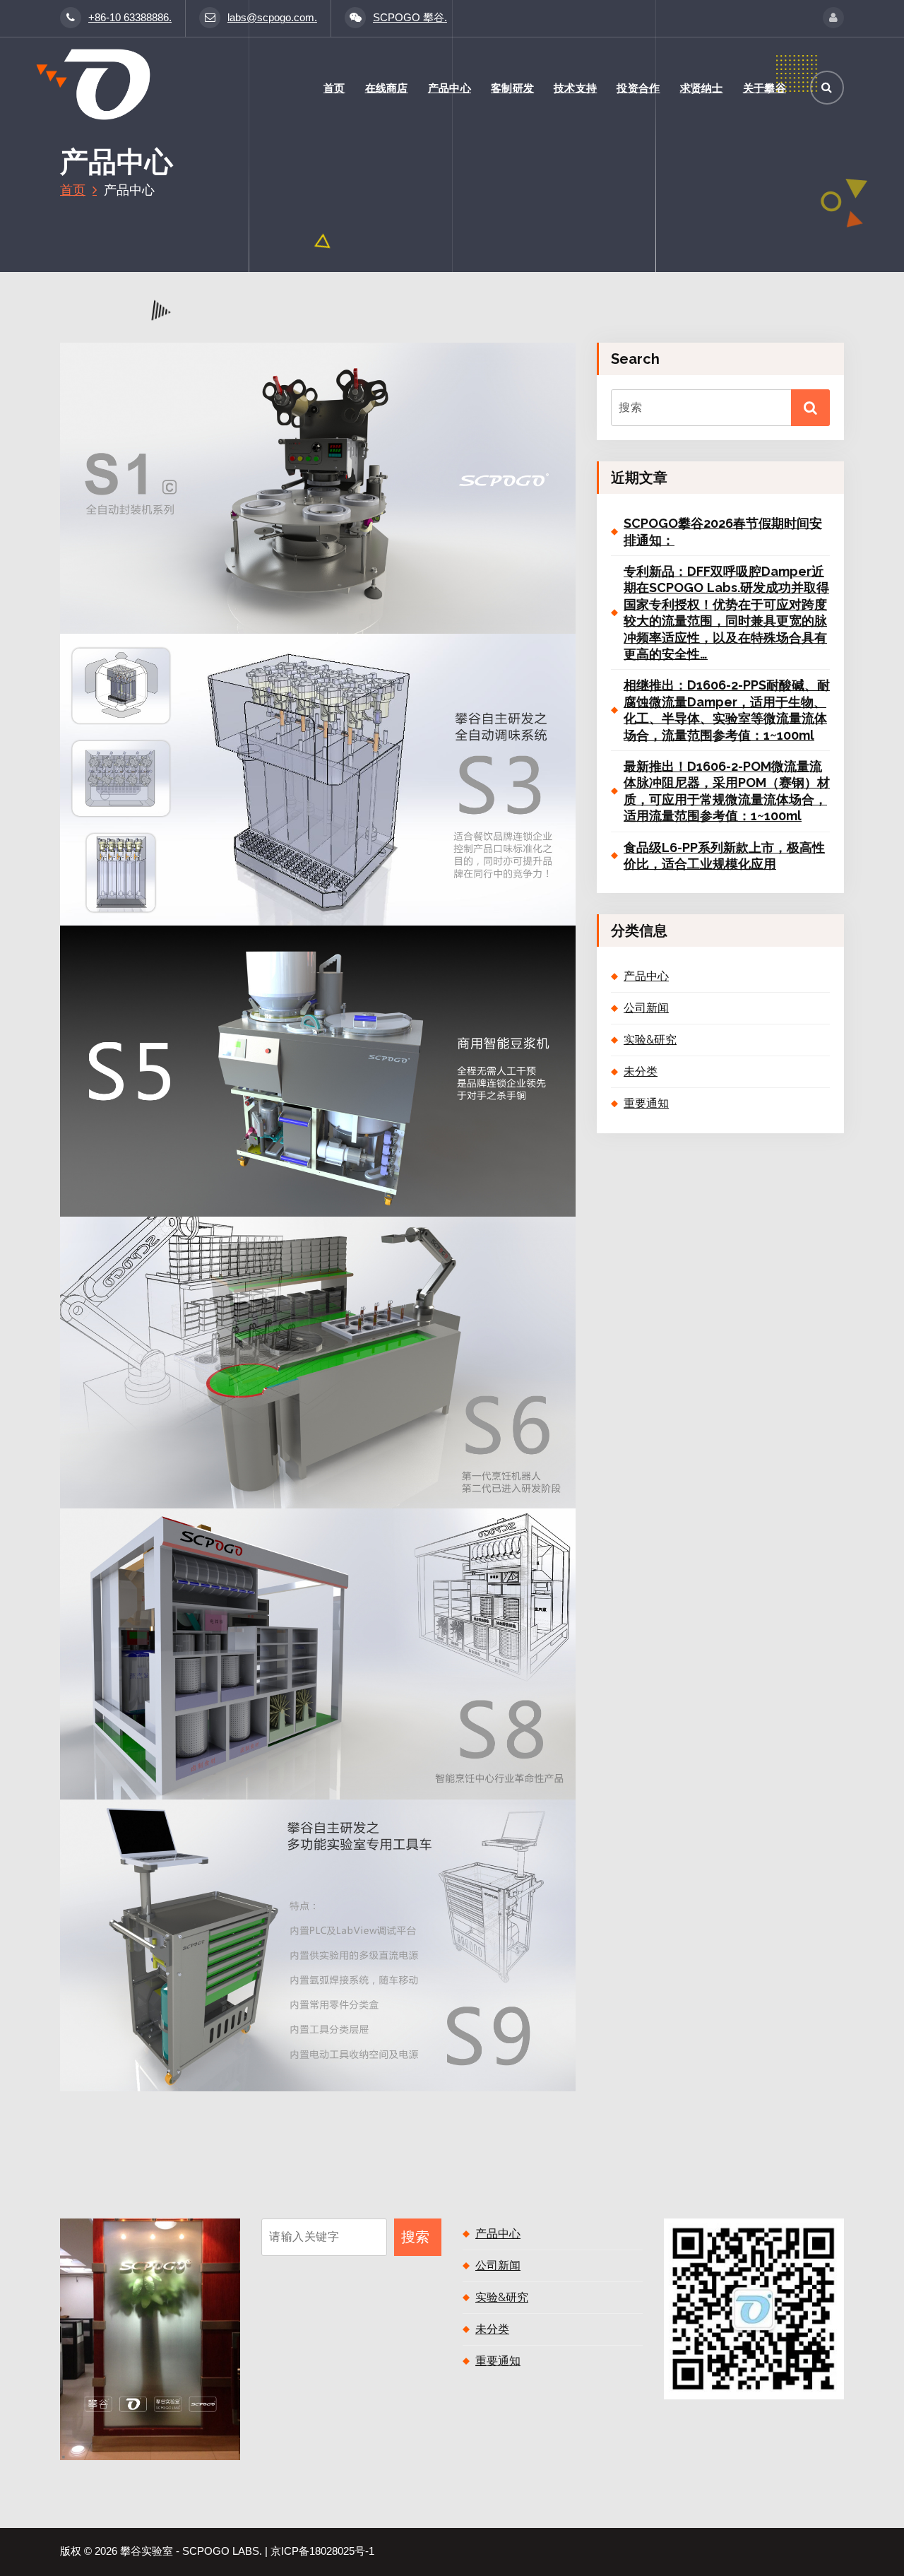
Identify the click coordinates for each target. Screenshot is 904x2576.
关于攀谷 (765, 88)
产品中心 (450, 88)
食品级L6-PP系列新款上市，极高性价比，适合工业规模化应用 (724, 856)
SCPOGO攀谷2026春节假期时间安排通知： (723, 531)
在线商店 (387, 88)
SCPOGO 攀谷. (410, 18)
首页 (334, 88)
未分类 (641, 1071)
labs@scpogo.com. (272, 18)
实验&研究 (650, 1040)
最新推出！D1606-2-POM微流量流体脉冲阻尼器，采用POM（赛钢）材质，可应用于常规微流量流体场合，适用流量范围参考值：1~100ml (727, 791)
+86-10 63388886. (130, 18)
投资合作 (638, 88)
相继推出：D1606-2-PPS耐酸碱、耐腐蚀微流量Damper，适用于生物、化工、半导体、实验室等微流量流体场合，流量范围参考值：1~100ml (727, 710)
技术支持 (575, 88)
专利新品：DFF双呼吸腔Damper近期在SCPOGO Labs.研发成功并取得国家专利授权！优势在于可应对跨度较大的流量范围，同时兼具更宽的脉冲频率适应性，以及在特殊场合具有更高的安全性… (726, 613)
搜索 (415, 2237)
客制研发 (512, 88)
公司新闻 (646, 1008)
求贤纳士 (702, 88)
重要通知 (646, 1103)
